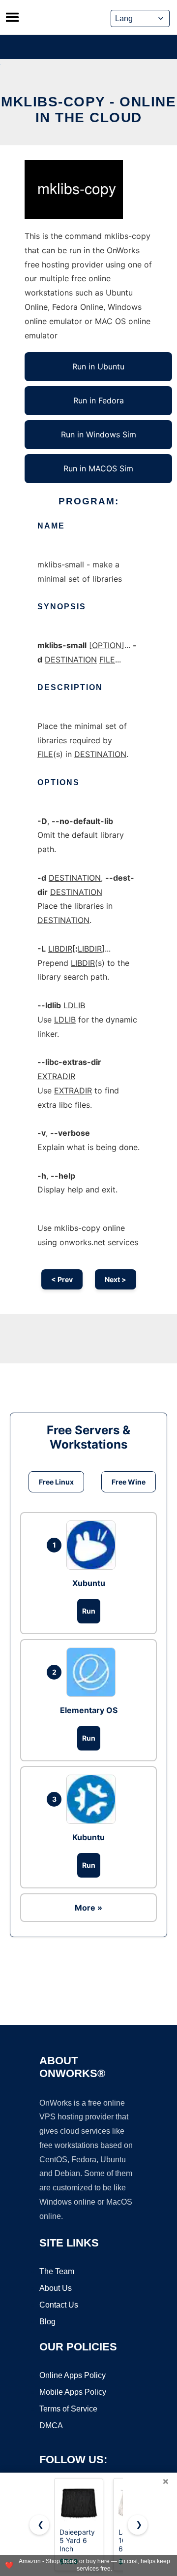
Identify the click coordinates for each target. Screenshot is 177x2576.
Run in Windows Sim (99, 434)
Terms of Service (68, 2409)
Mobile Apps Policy (73, 2392)
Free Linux (56, 1482)
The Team (57, 2271)
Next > (116, 1279)
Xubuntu (89, 1583)
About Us (56, 2288)
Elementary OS (89, 1710)
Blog (47, 2322)
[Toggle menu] (12, 17)
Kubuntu (88, 1837)
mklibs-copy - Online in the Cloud (88, 110)
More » (88, 1908)
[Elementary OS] (93, 1672)
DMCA (51, 2426)
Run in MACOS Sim (98, 468)
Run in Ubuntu (98, 366)
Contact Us (59, 2305)
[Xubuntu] (93, 1545)
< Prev (62, 1279)
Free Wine (129, 1482)
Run (89, 1611)
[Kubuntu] (93, 1799)
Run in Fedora (99, 400)
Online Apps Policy (73, 2375)
